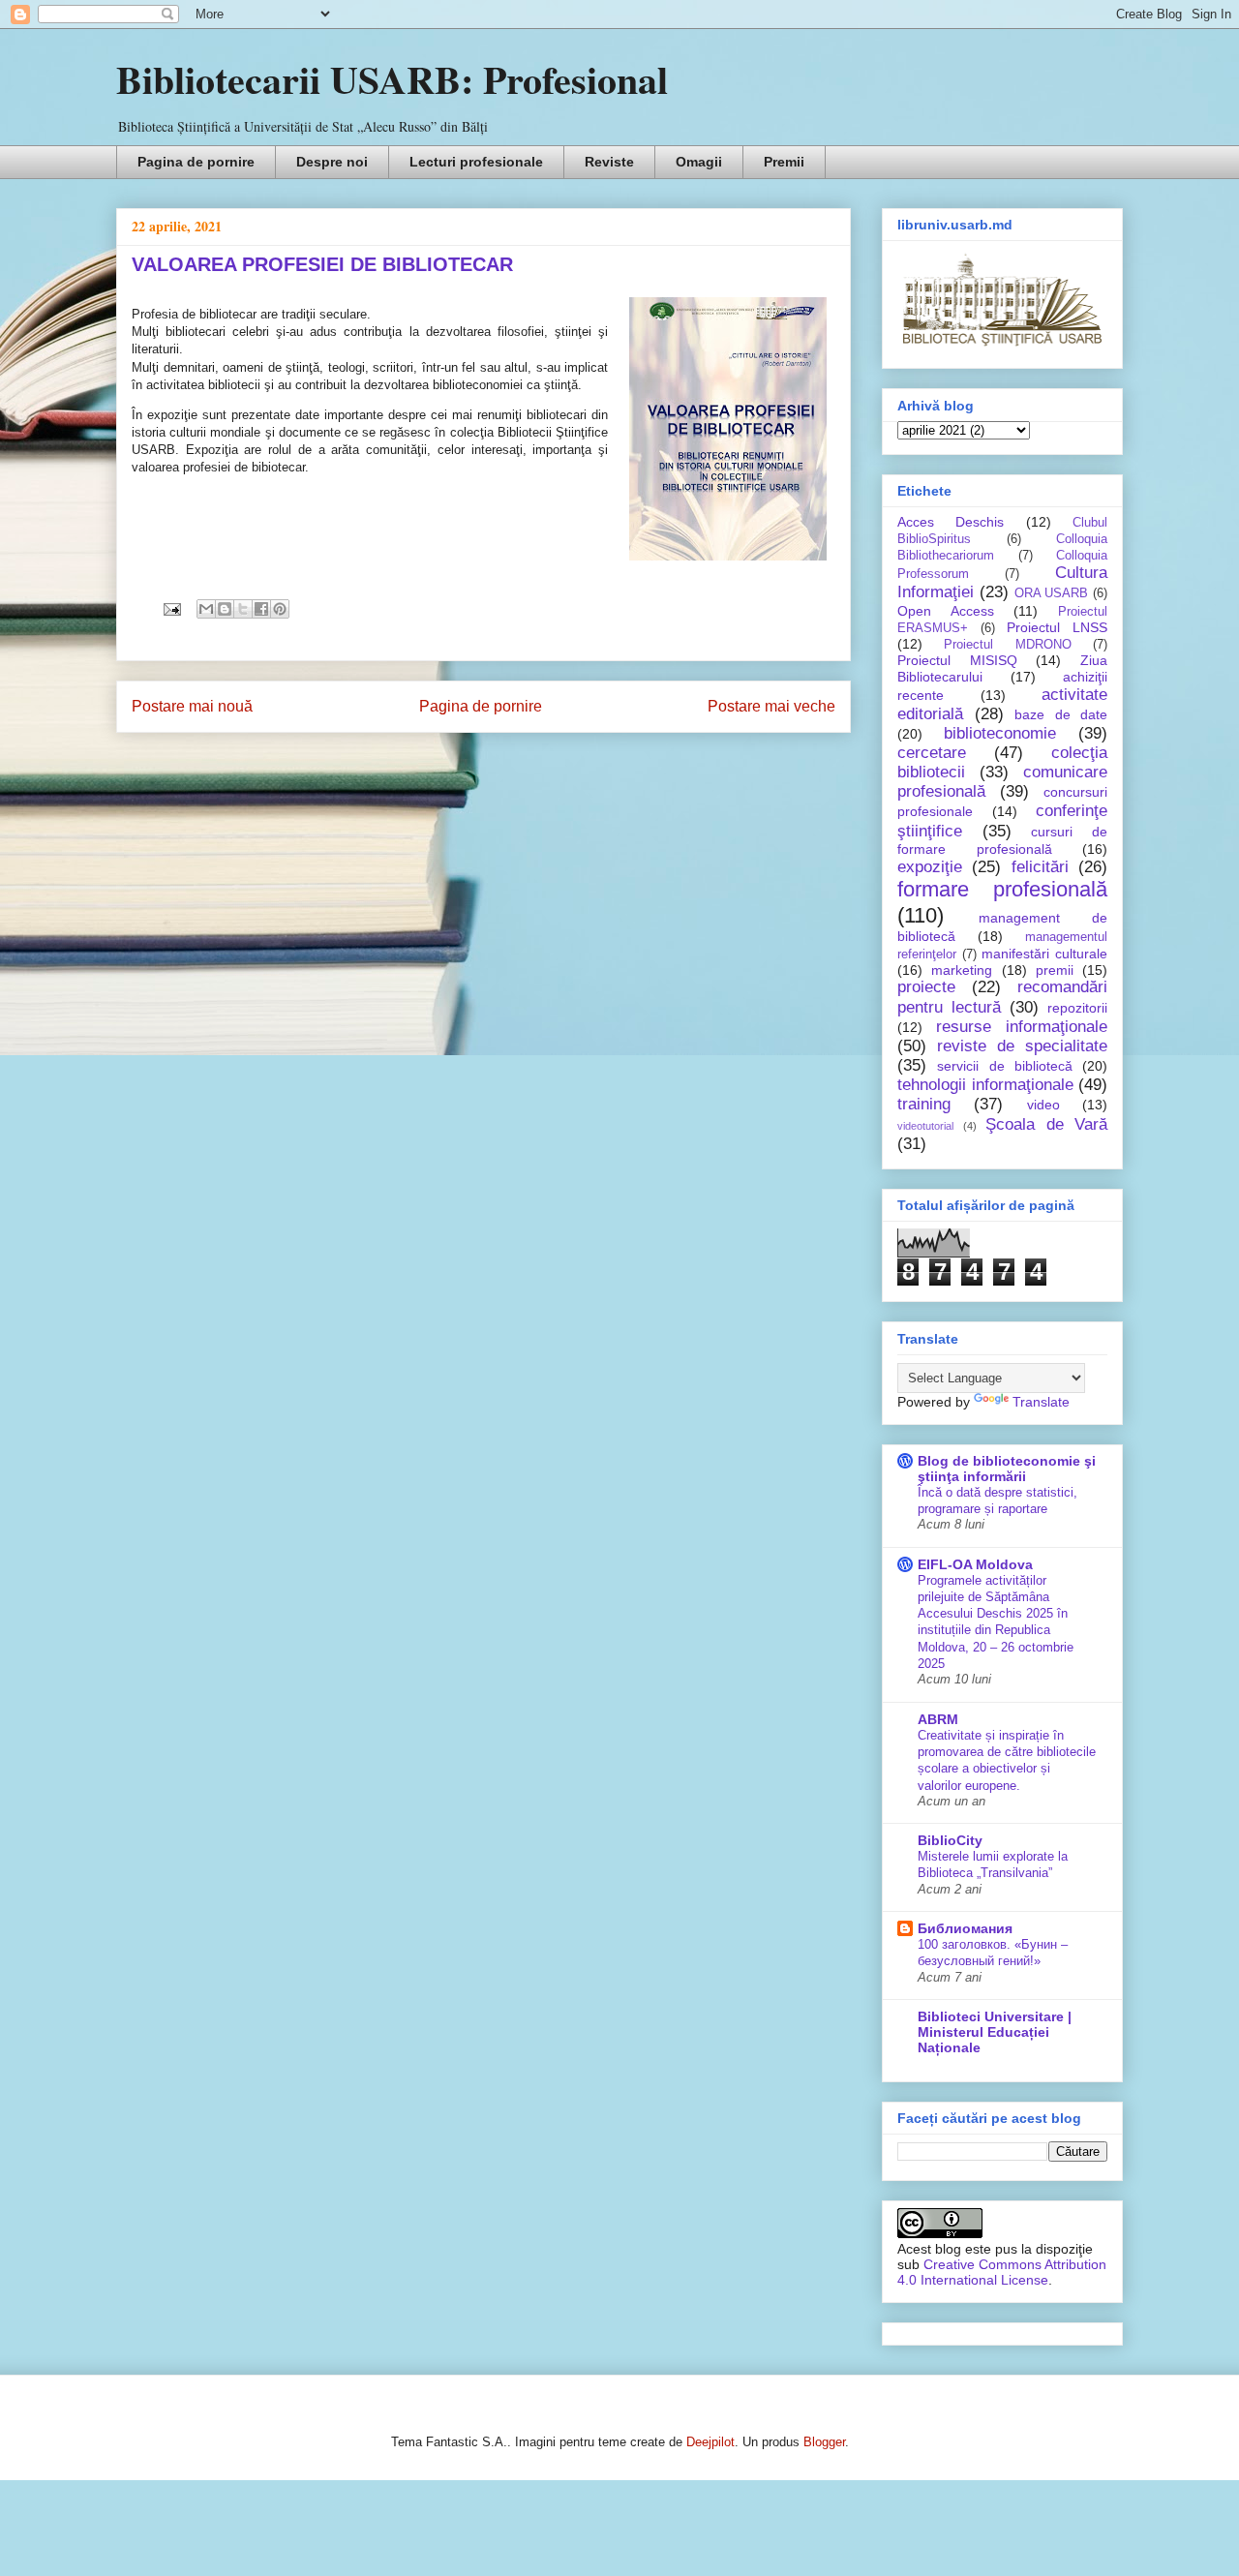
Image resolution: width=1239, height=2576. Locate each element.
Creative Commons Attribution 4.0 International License (1002, 2272)
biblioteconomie (1000, 733)
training (924, 1104)
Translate (1041, 1402)
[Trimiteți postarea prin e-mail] (171, 608)
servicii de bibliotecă (1005, 1066)
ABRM (938, 1719)
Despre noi (332, 162)
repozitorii (1077, 1008)
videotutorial (925, 1126)
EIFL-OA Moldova (975, 1564)
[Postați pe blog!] (225, 609)
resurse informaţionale (1022, 1027)
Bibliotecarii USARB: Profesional (392, 79)
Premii (784, 162)
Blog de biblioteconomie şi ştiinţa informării (1007, 1469)
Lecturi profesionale (476, 162)
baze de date (1061, 714)
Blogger (824, 2442)
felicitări (1040, 867)
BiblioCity (950, 1840)
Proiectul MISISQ (957, 660)
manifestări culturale (1044, 954)
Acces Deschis (951, 522)
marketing (962, 970)
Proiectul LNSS (1057, 627)
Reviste (609, 162)
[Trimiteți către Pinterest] (280, 609)
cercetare (932, 753)
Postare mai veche (771, 706)
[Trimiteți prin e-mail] (206, 609)
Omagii (699, 162)
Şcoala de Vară (1046, 1124)
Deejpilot (710, 2442)
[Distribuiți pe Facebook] (261, 609)
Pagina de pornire (196, 162)
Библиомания (965, 1928)
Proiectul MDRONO (1007, 645)
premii (1055, 970)
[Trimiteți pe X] (243, 609)
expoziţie (930, 867)
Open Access (946, 611)
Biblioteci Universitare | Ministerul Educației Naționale (995, 2032)
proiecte (926, 987)
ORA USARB (1052, 593)
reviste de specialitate (1022, 1046)
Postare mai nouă (192, 706)
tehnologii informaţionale (985, 1085)
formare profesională (1002, 889)
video (1043, 1105)
